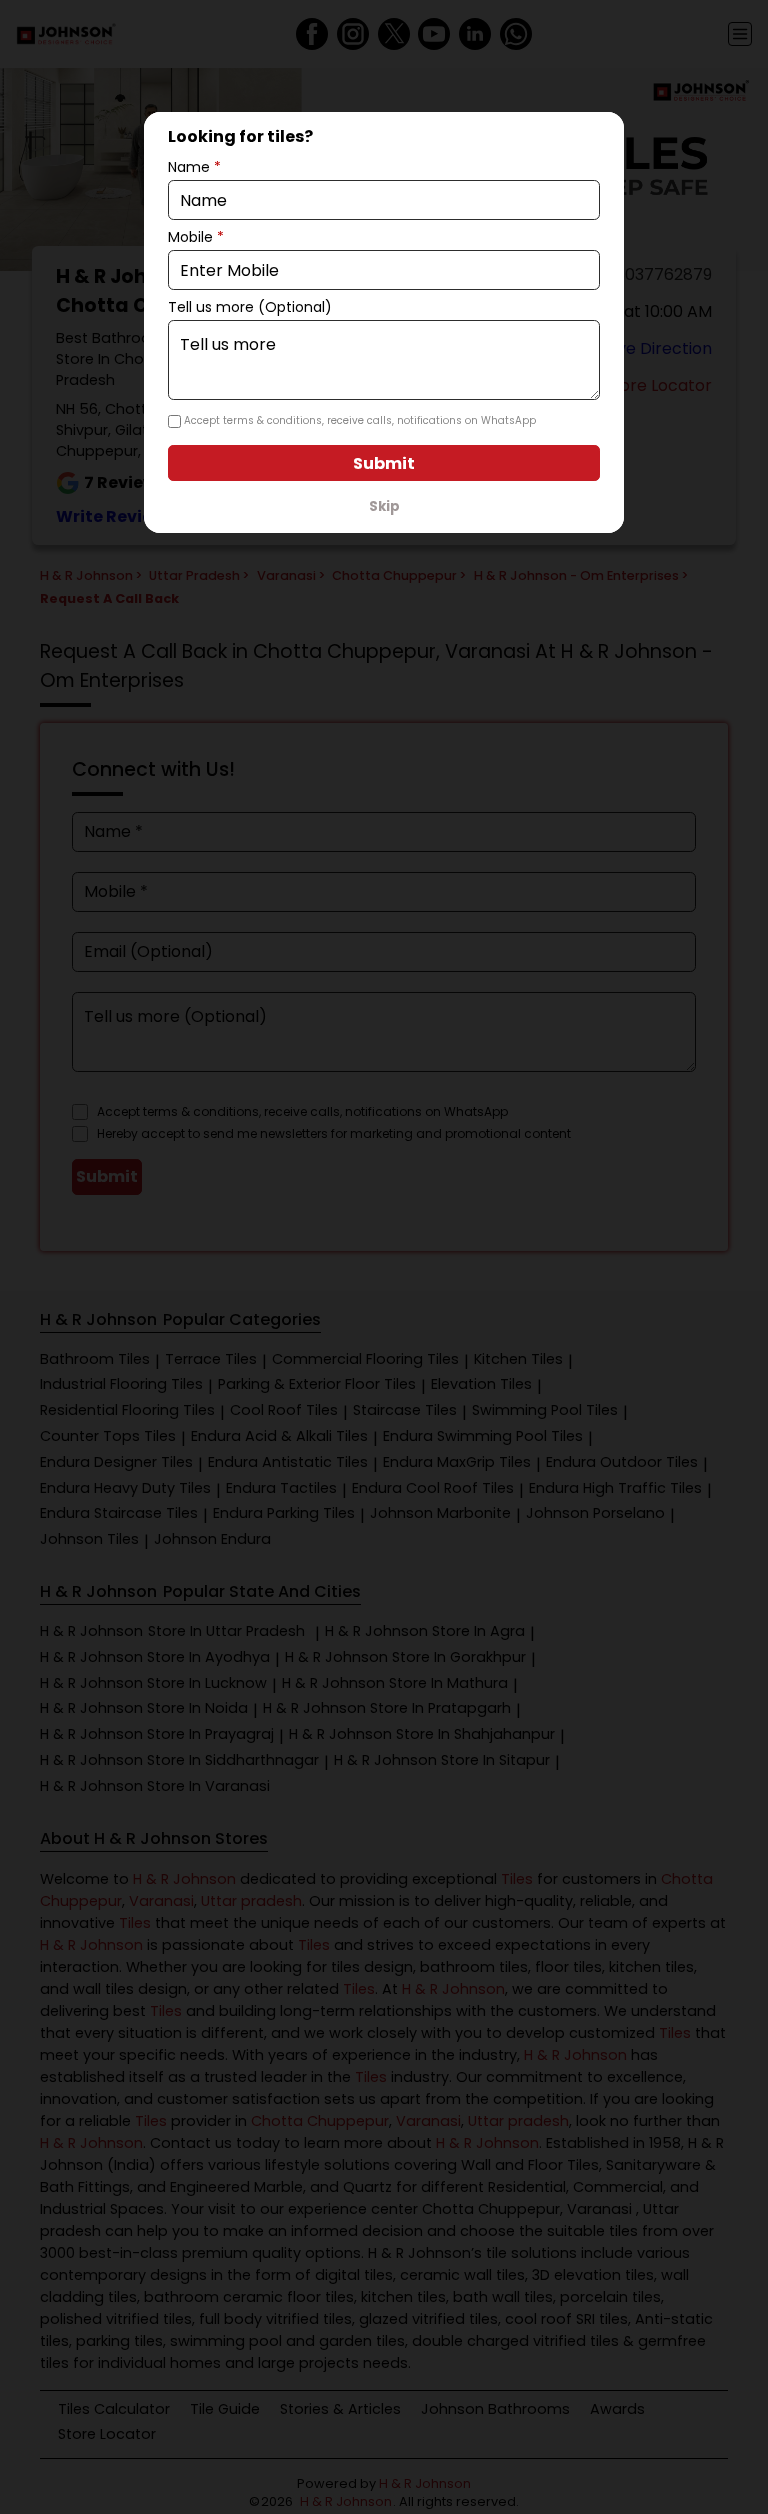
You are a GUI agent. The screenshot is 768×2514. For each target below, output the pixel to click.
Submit (384, 463)
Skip (384, 506)
